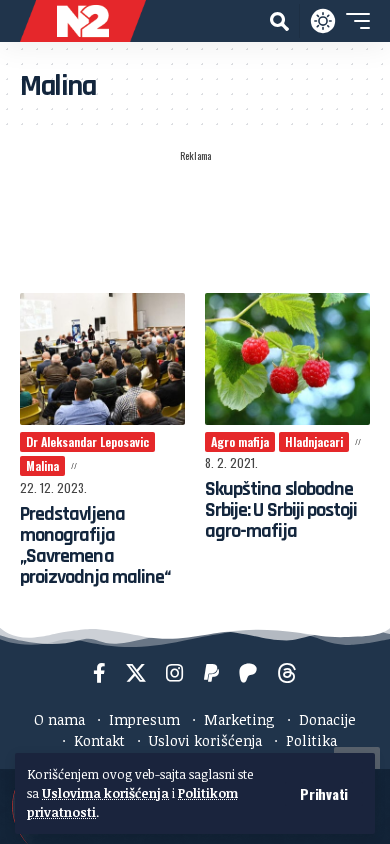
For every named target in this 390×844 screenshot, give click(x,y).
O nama (59, 719)
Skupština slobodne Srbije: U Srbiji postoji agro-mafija (281, 510)
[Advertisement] (195, 221)
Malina (42, 465)
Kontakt (99, 740)
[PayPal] (211, 673)
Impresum (144, 719)
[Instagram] (175, 673)
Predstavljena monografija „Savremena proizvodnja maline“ (95, 545)
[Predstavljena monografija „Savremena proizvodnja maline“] (102, 359)
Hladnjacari (314, 441)
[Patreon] (248, 673)
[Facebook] (99, 673)
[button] (324, 794)
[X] (136, 673)
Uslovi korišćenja (205, 740)
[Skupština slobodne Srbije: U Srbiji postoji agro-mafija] (287, 359)
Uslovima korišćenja (105, 793)
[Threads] (287, 673)
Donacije (327, 719)
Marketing (239, 719)
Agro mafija (240, 441)
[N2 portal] (83, 21)
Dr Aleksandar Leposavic (87, 441)
